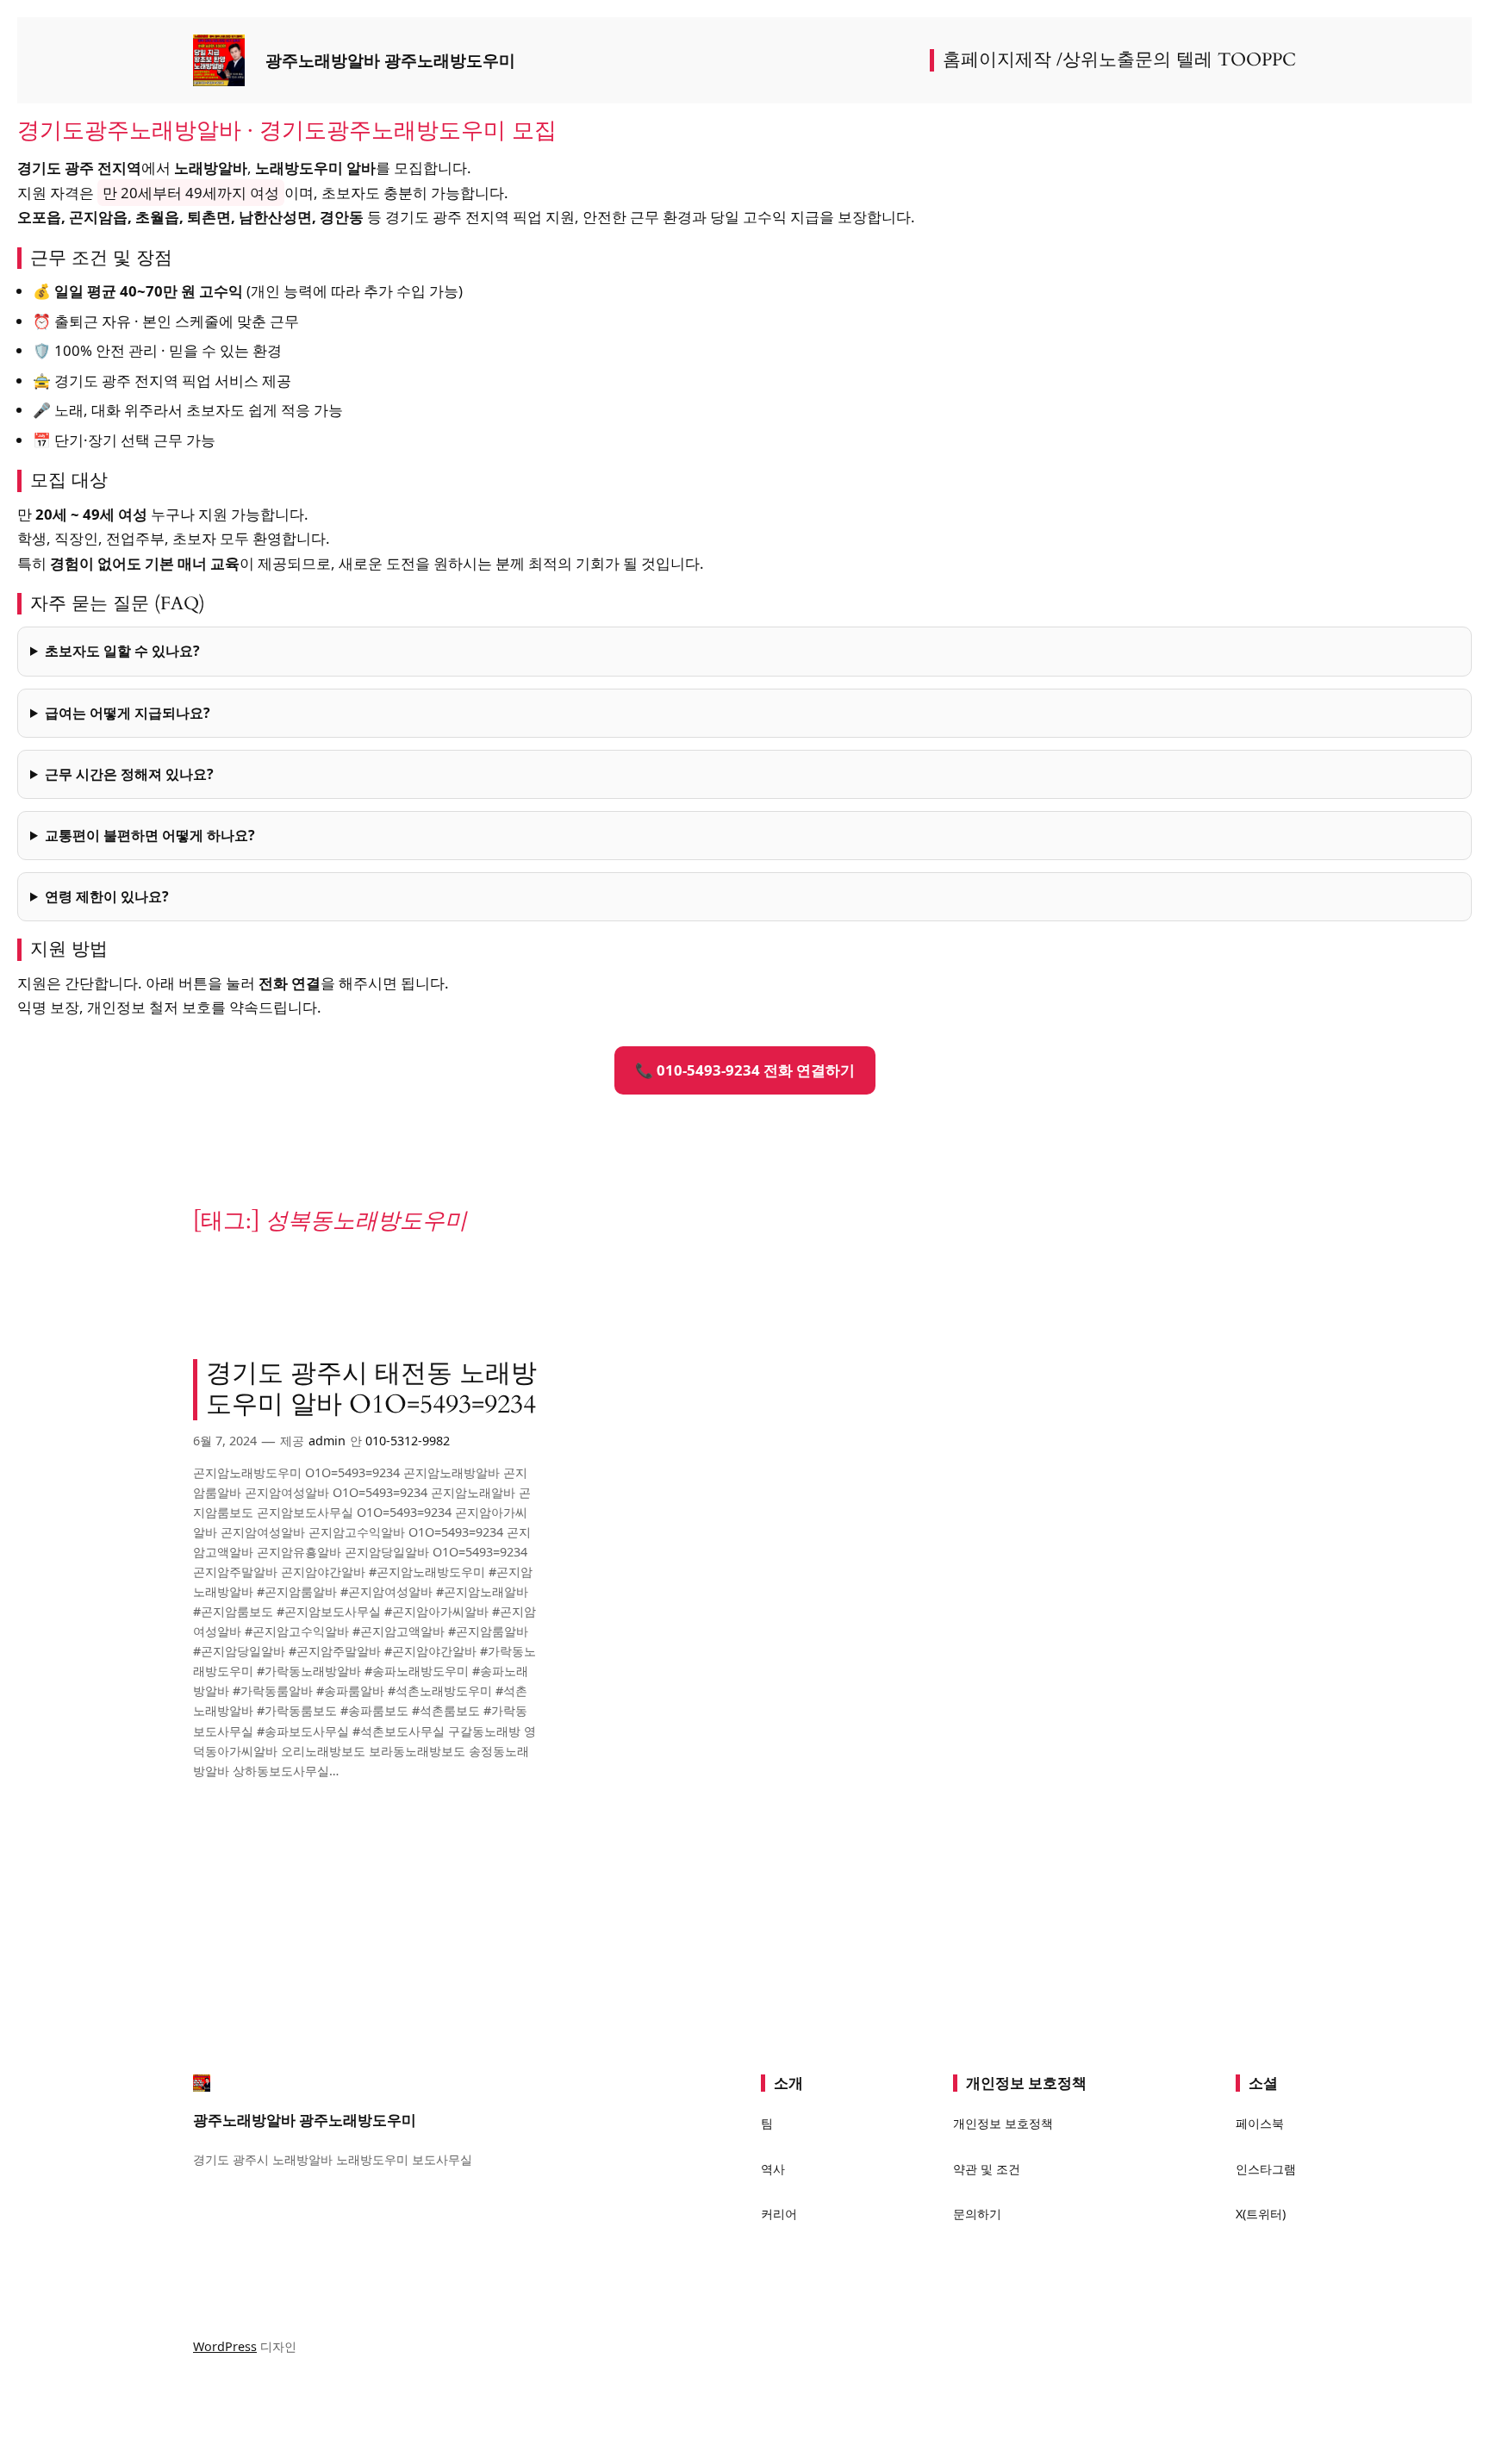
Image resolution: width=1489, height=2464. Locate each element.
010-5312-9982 (408, 1441)
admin (327, 1441)
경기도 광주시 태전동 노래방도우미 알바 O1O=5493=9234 (371, 1390)
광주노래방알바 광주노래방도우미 (390, 60)
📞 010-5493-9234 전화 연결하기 (745, 1070)
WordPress (225, 2346)
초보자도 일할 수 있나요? (122, 651)
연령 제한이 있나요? (107, 896)
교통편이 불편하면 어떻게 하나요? (150, 835)
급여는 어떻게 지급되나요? (128, 713)
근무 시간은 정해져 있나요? (129, 774)
